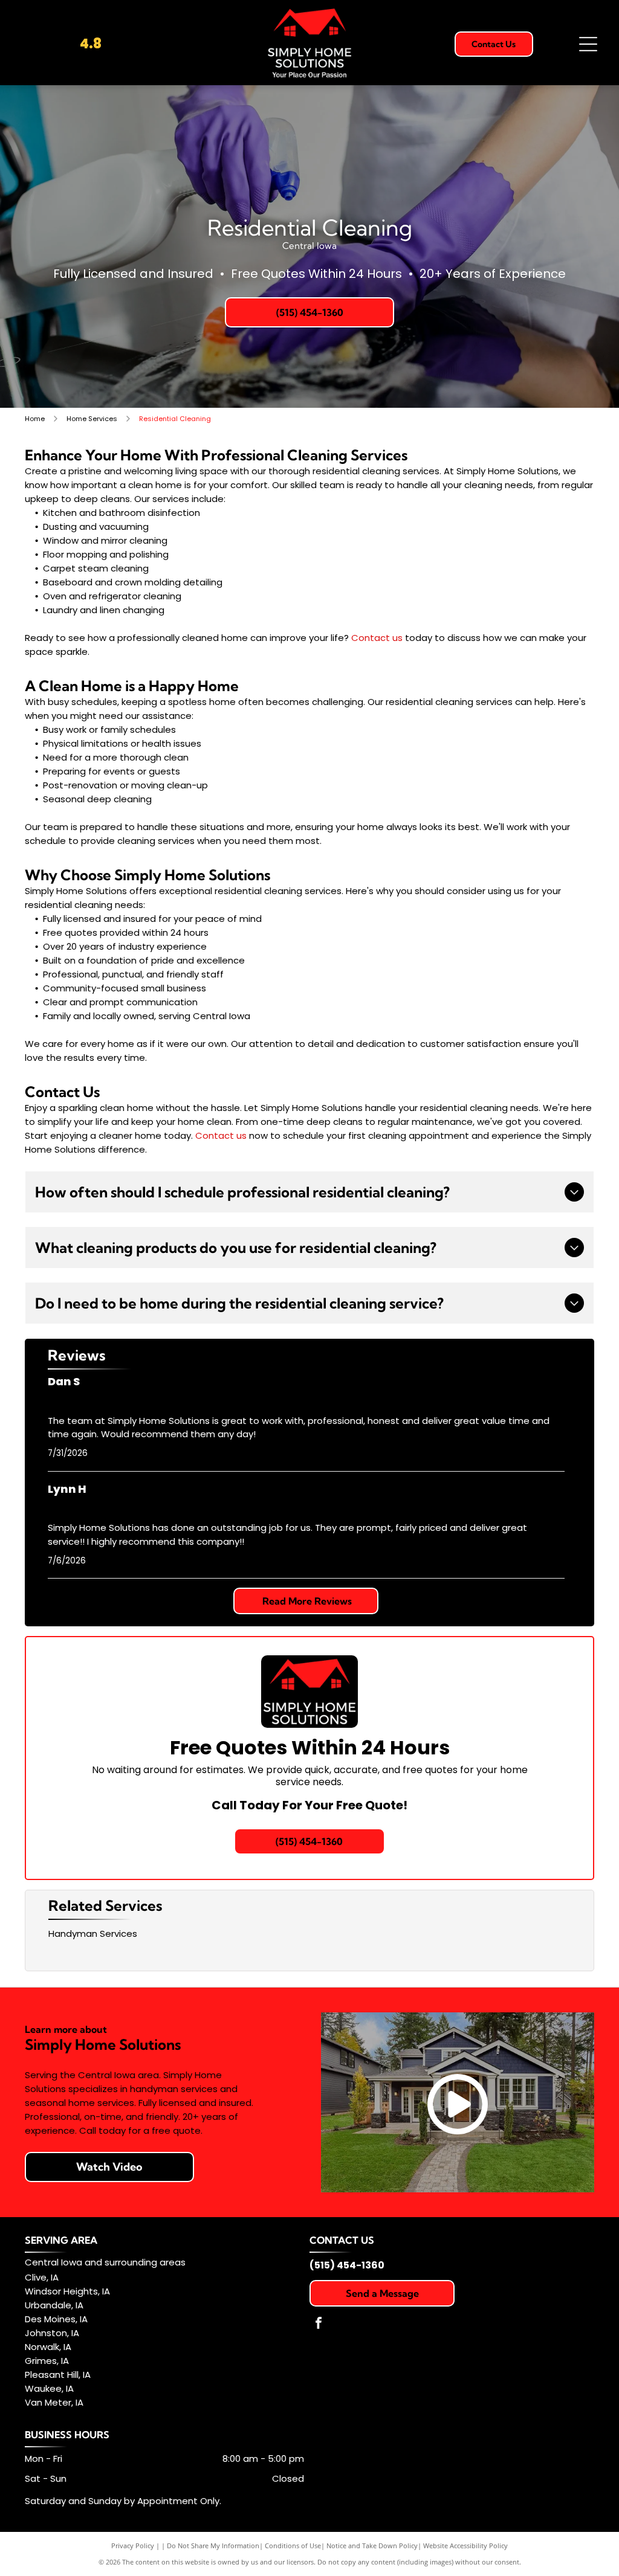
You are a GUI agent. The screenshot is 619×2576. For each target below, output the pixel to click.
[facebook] (319, 2324)
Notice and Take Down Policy (372, 2545)
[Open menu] (588, 44)
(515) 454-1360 (347, 2265)
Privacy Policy (133, 2545)
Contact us (377, 638)
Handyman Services (93, 1934)
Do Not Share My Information (213, 2545)
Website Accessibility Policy (465, 2545)
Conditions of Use (293, 2545)
